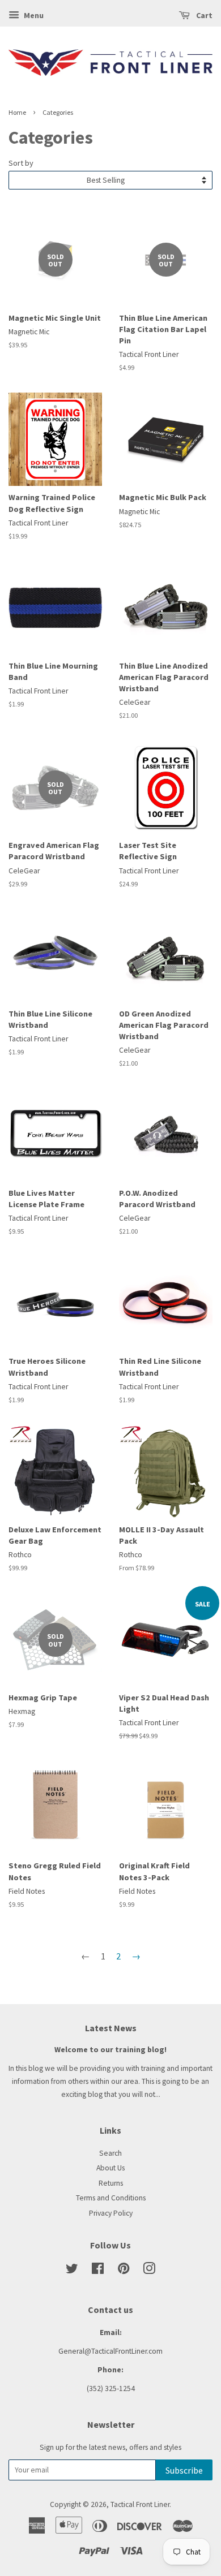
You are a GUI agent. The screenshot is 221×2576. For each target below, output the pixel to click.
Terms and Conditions (111, 2198)
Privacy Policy (111, 2213)
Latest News (111, 2028)
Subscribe (184, 2470)
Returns (111, 2183)
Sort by (21, 163)
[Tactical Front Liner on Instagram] (149, 2271)
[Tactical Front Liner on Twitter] (72, 2271)
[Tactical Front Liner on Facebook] (98, 2271)
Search (110, 2153)
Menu (33, 15)
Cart (203, 15)
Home (17, 112)
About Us (110, 2168)
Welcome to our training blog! (110, 2050)
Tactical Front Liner (140, 2504)
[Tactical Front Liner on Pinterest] (124, 2271)
